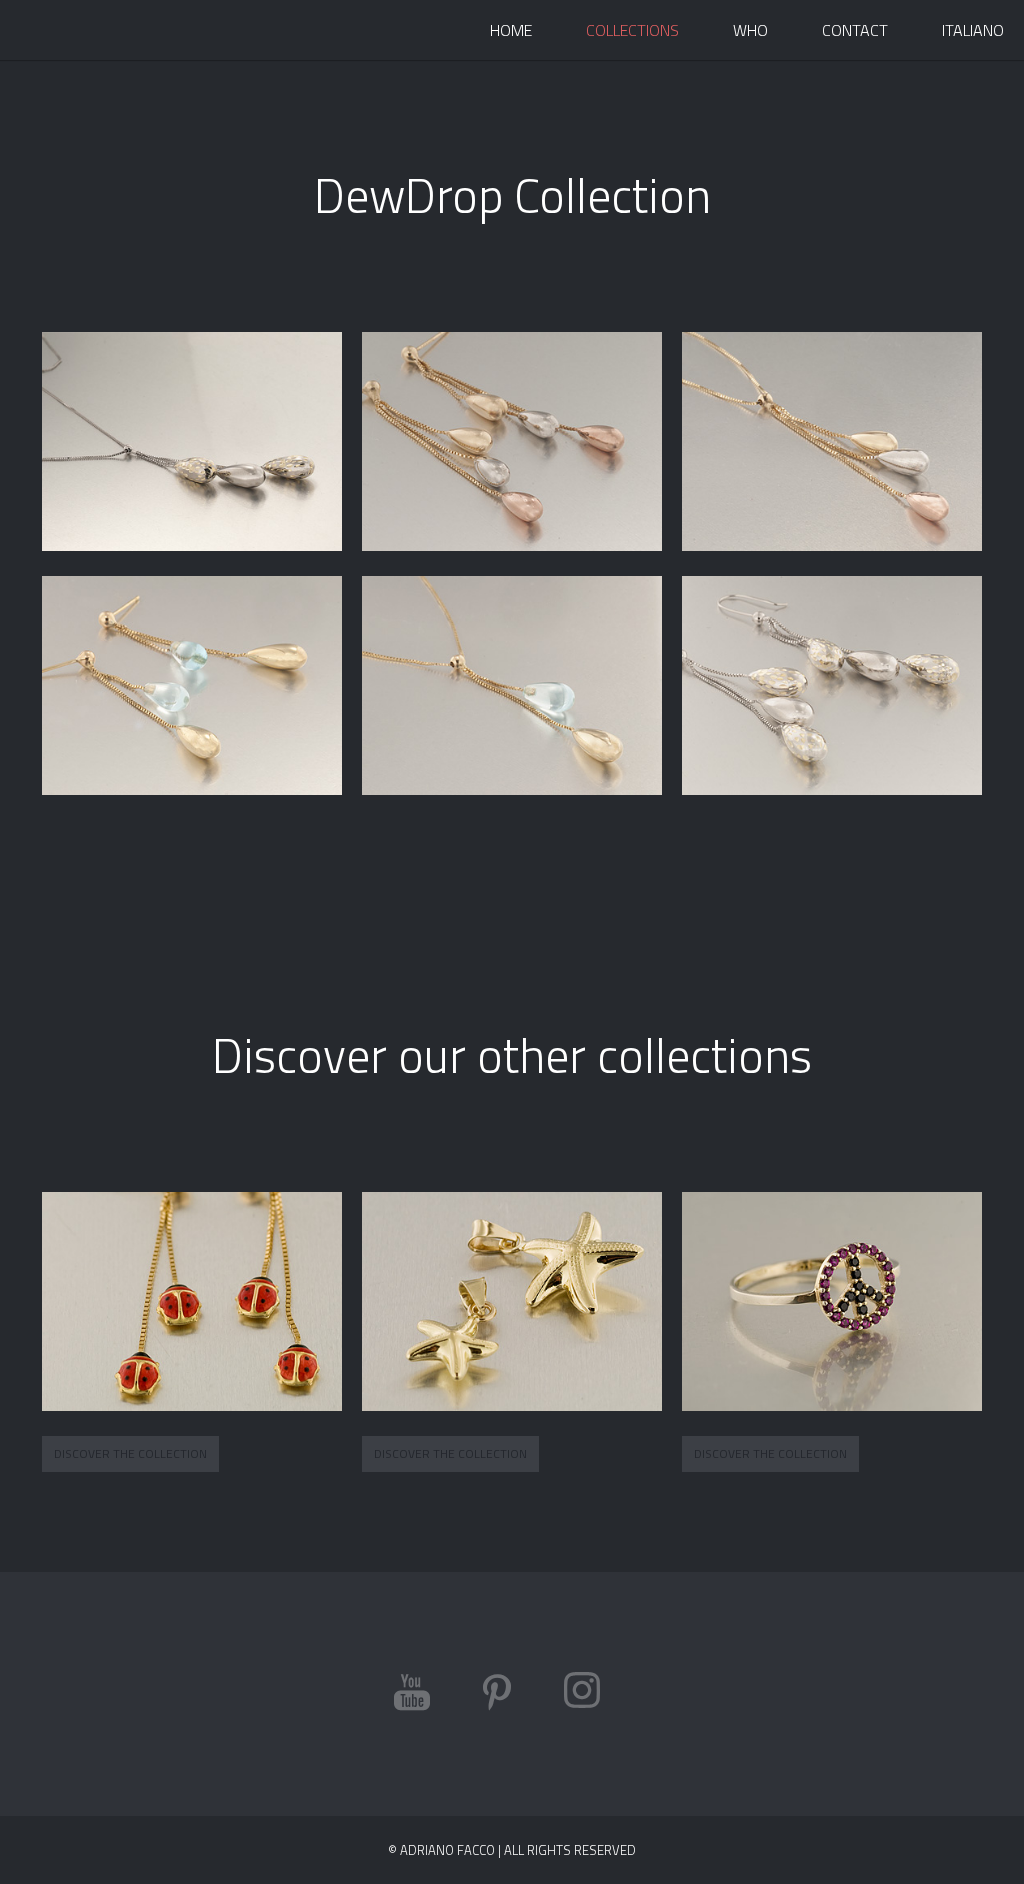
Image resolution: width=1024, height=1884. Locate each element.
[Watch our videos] (412, 1694)
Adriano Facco (95, 30)
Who (750, 30)
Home (511, 30)
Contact (855, 30)
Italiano (973, 30)
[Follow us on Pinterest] (497, 1694)
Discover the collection (130, 1453)
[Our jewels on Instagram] (582, 1694)
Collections (632, 30)
